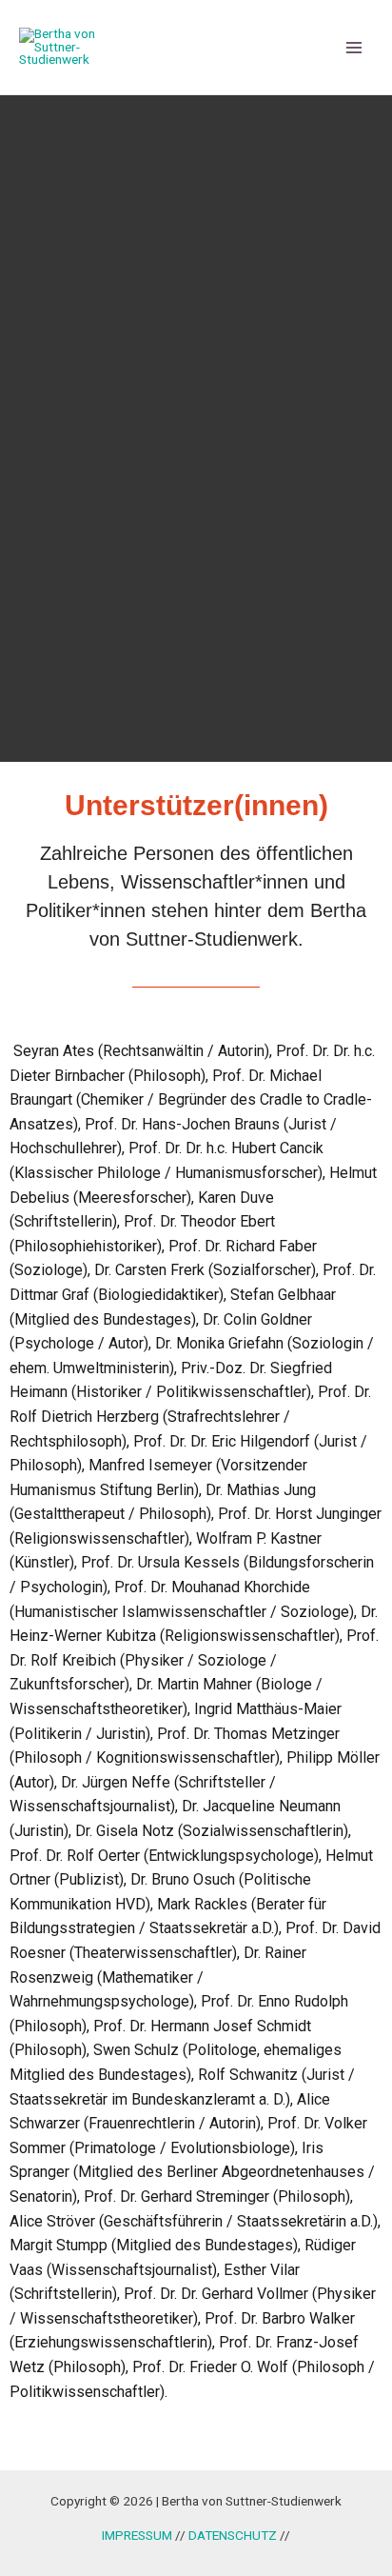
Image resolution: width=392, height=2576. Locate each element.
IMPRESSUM (137, 2535)
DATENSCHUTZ (234, 2535)
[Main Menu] (354, 47)
